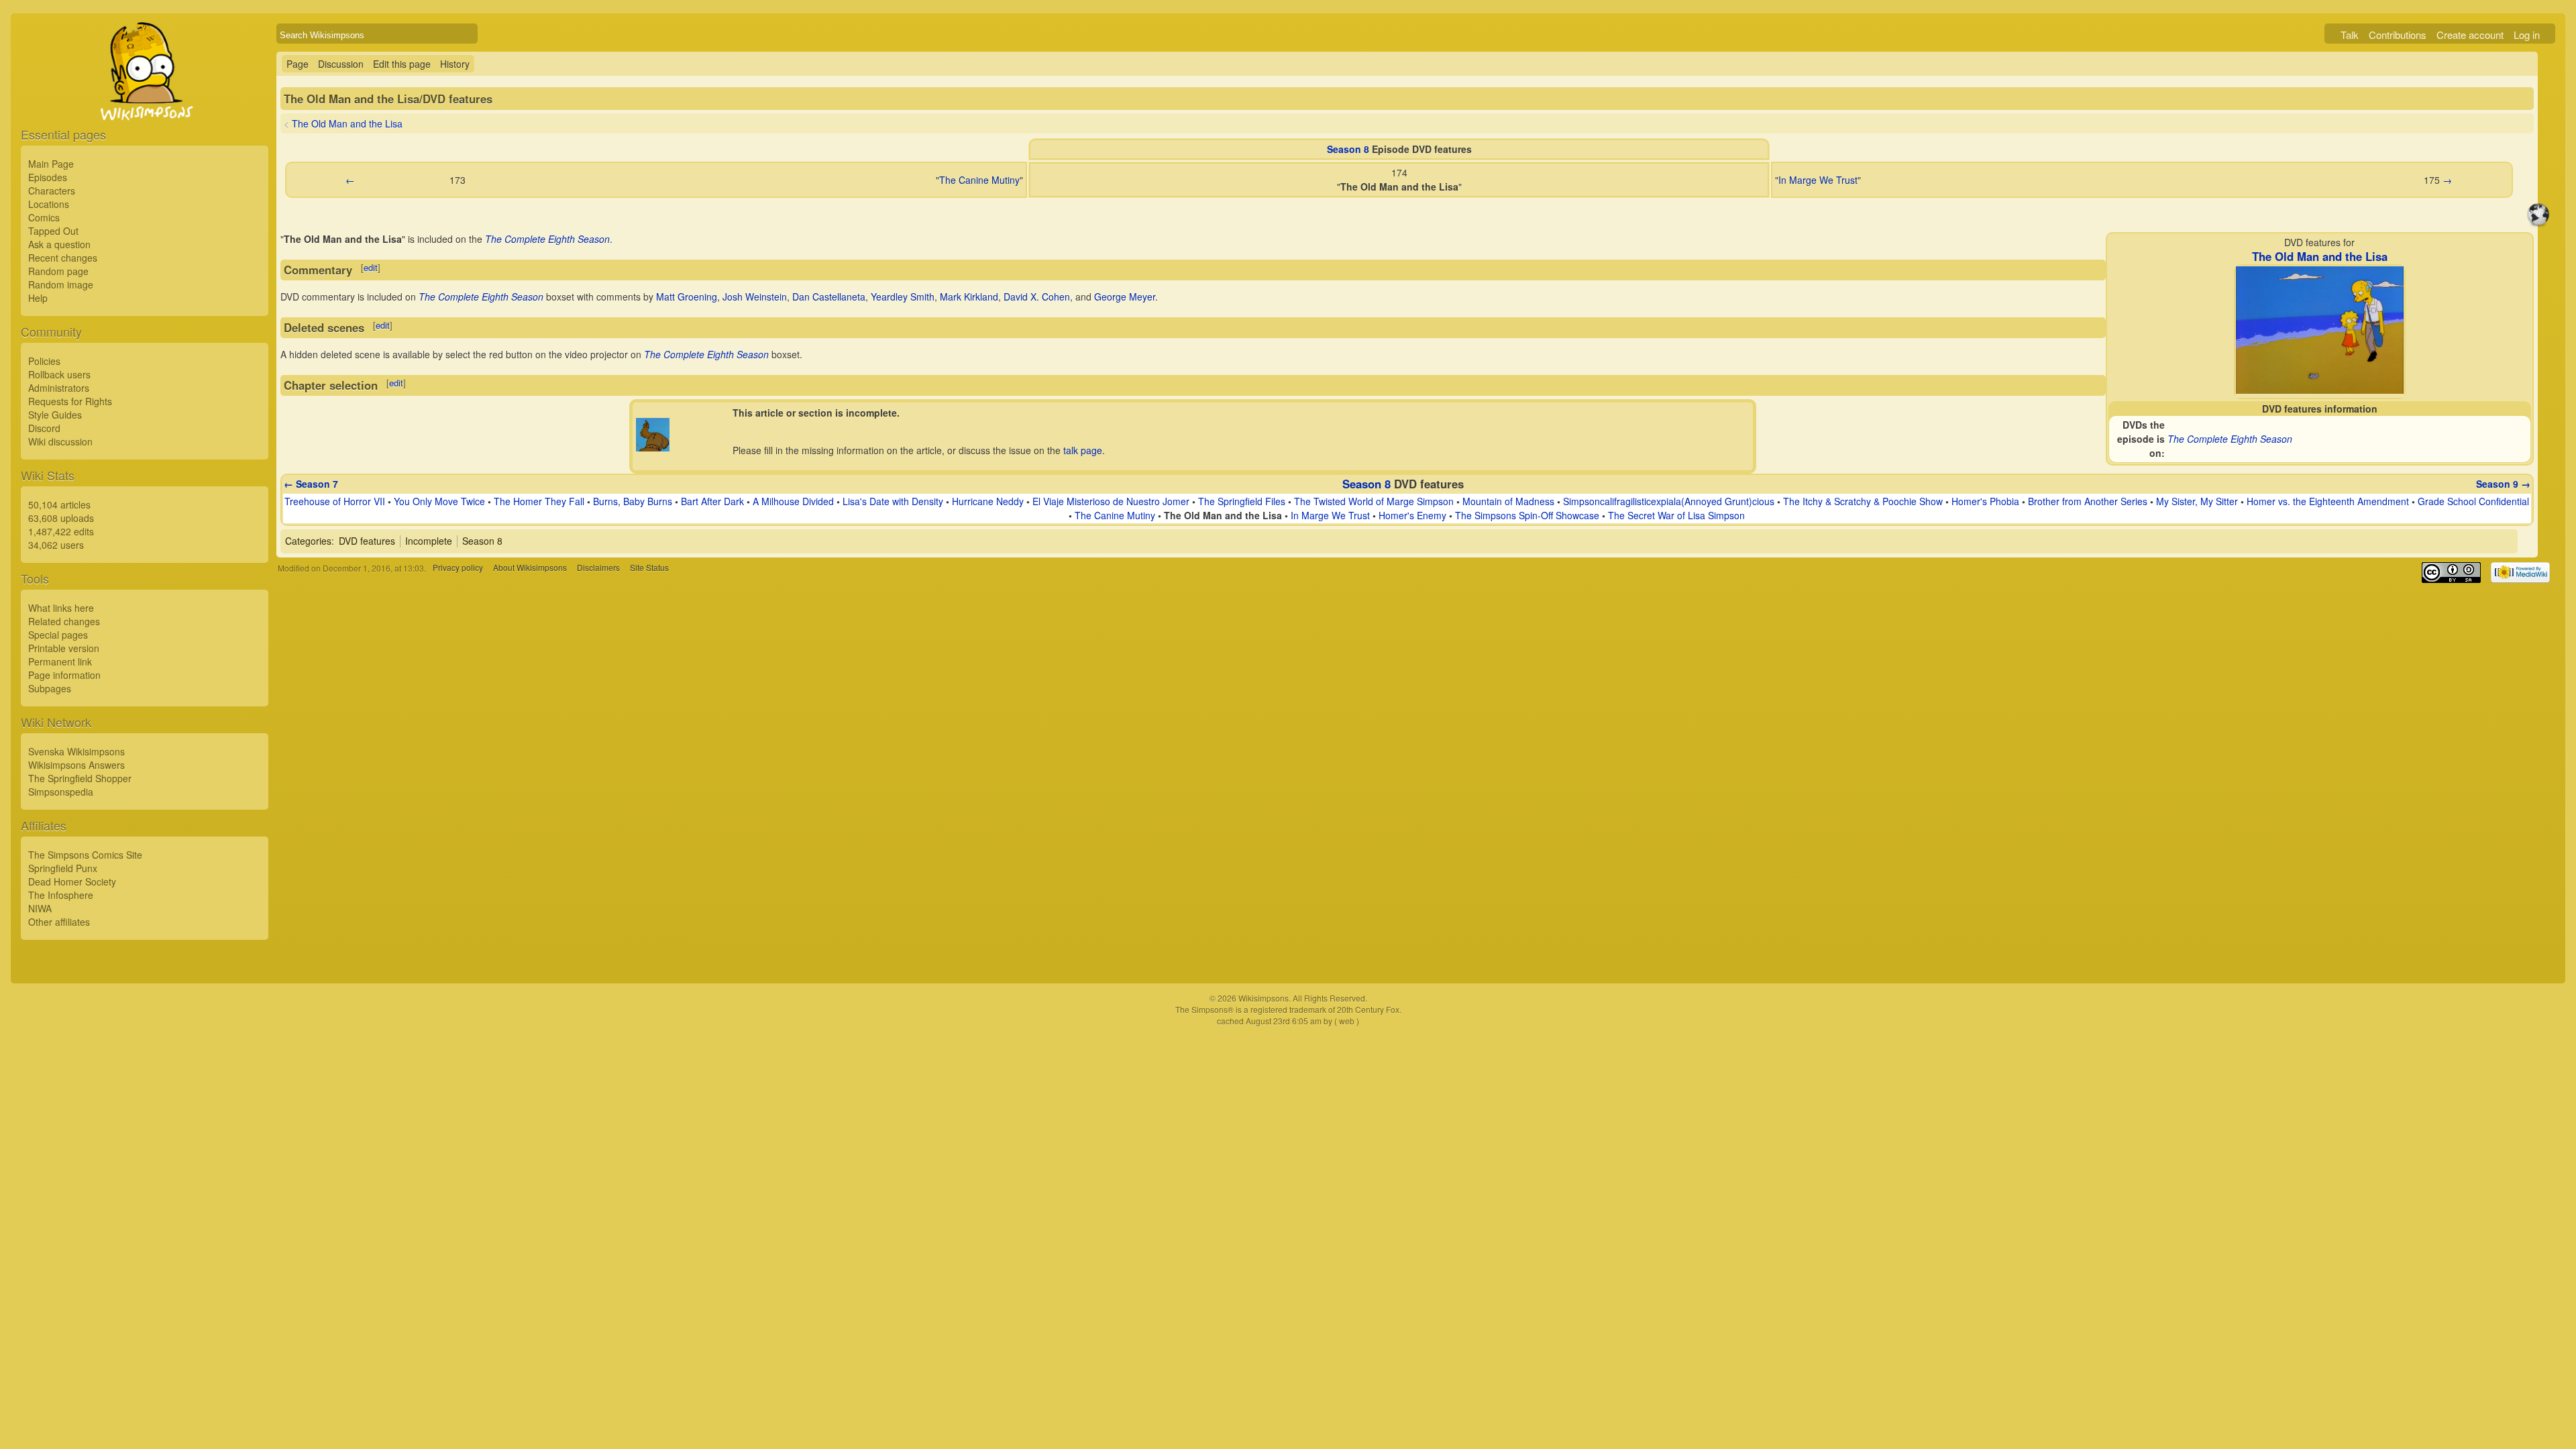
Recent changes (63, 258)
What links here (61, 608)
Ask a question (59, 244)
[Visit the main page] (145, 102)
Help (38, 298)
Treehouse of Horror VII (335, 501)
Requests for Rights (70, 401)
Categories (308, 541)
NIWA (40, 908)
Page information (64, 675)
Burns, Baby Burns (633, 501)
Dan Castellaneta (829, 297)
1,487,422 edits (61, 531)
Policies (44, 361)
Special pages (58, 635)
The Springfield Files (1242, 501)
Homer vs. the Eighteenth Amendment (2328, 501)
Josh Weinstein (755, 297)
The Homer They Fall (539, 501)
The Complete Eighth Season (2230, 439)
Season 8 (1348, 149)
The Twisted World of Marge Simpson (1374, 501)
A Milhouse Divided (793, 501)
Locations (49, 204)
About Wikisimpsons (530, 568)
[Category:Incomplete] (653, 447)
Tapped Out (53, 231)
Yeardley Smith (903, 297)
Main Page (51, 164)
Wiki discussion (60, 441)
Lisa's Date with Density (893, 501)
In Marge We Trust (1818, 180)
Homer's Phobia (1985, 501)
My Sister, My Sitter (2197, 501)
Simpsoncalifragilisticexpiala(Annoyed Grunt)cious (1669, 501)
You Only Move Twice (439, 501)
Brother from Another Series (2088, 501)
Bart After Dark (712, 501)
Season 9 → (2503, 484)
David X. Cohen (1037, 297)
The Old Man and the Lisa (347, 123)
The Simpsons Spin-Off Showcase (1527, 515)
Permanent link (60, 661)
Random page (58, 271)
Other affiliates (59, 922)
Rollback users (59, 374)
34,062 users (56, 545)
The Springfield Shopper (80, 778)
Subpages (50, 688)
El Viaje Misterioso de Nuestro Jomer (1111, 501)
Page (298, 64)
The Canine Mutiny (979, 180)
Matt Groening (687, 297)
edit (371, 267)
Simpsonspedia (61, 792)
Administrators (59, 388)
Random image (61, 284)
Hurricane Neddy (988, 501)
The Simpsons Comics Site (85, 855)
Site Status (649, 568)
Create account (2470, 35)
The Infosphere (61, 895)
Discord (44, 428)
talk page (1083, 450)
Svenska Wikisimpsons (76, 751)
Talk (2350, 35)
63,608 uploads (61, 518)
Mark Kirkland (969, 297)
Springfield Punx (63, 868)
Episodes (48, 177)
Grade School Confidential (2473, 501)
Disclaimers (598, 568)
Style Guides (55, 415)
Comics (44, 217)
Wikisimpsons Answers (76, 765)
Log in (2527, 35)
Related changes (64, 621)
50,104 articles (59, 504)
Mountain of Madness (1508, 501)
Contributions (2398, 35)
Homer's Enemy (1412, 515)
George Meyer (1125, 297)
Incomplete (429, 541)
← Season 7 (311, 484)
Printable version (64, 648)
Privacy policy (458, 568)
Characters (52, 191)
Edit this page (402, 64)
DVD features (367, 541)
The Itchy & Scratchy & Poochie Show (1863, 501)
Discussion (341, 64)
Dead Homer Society (72, 881)
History (455, 64)
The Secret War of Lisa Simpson (1676, 515)
